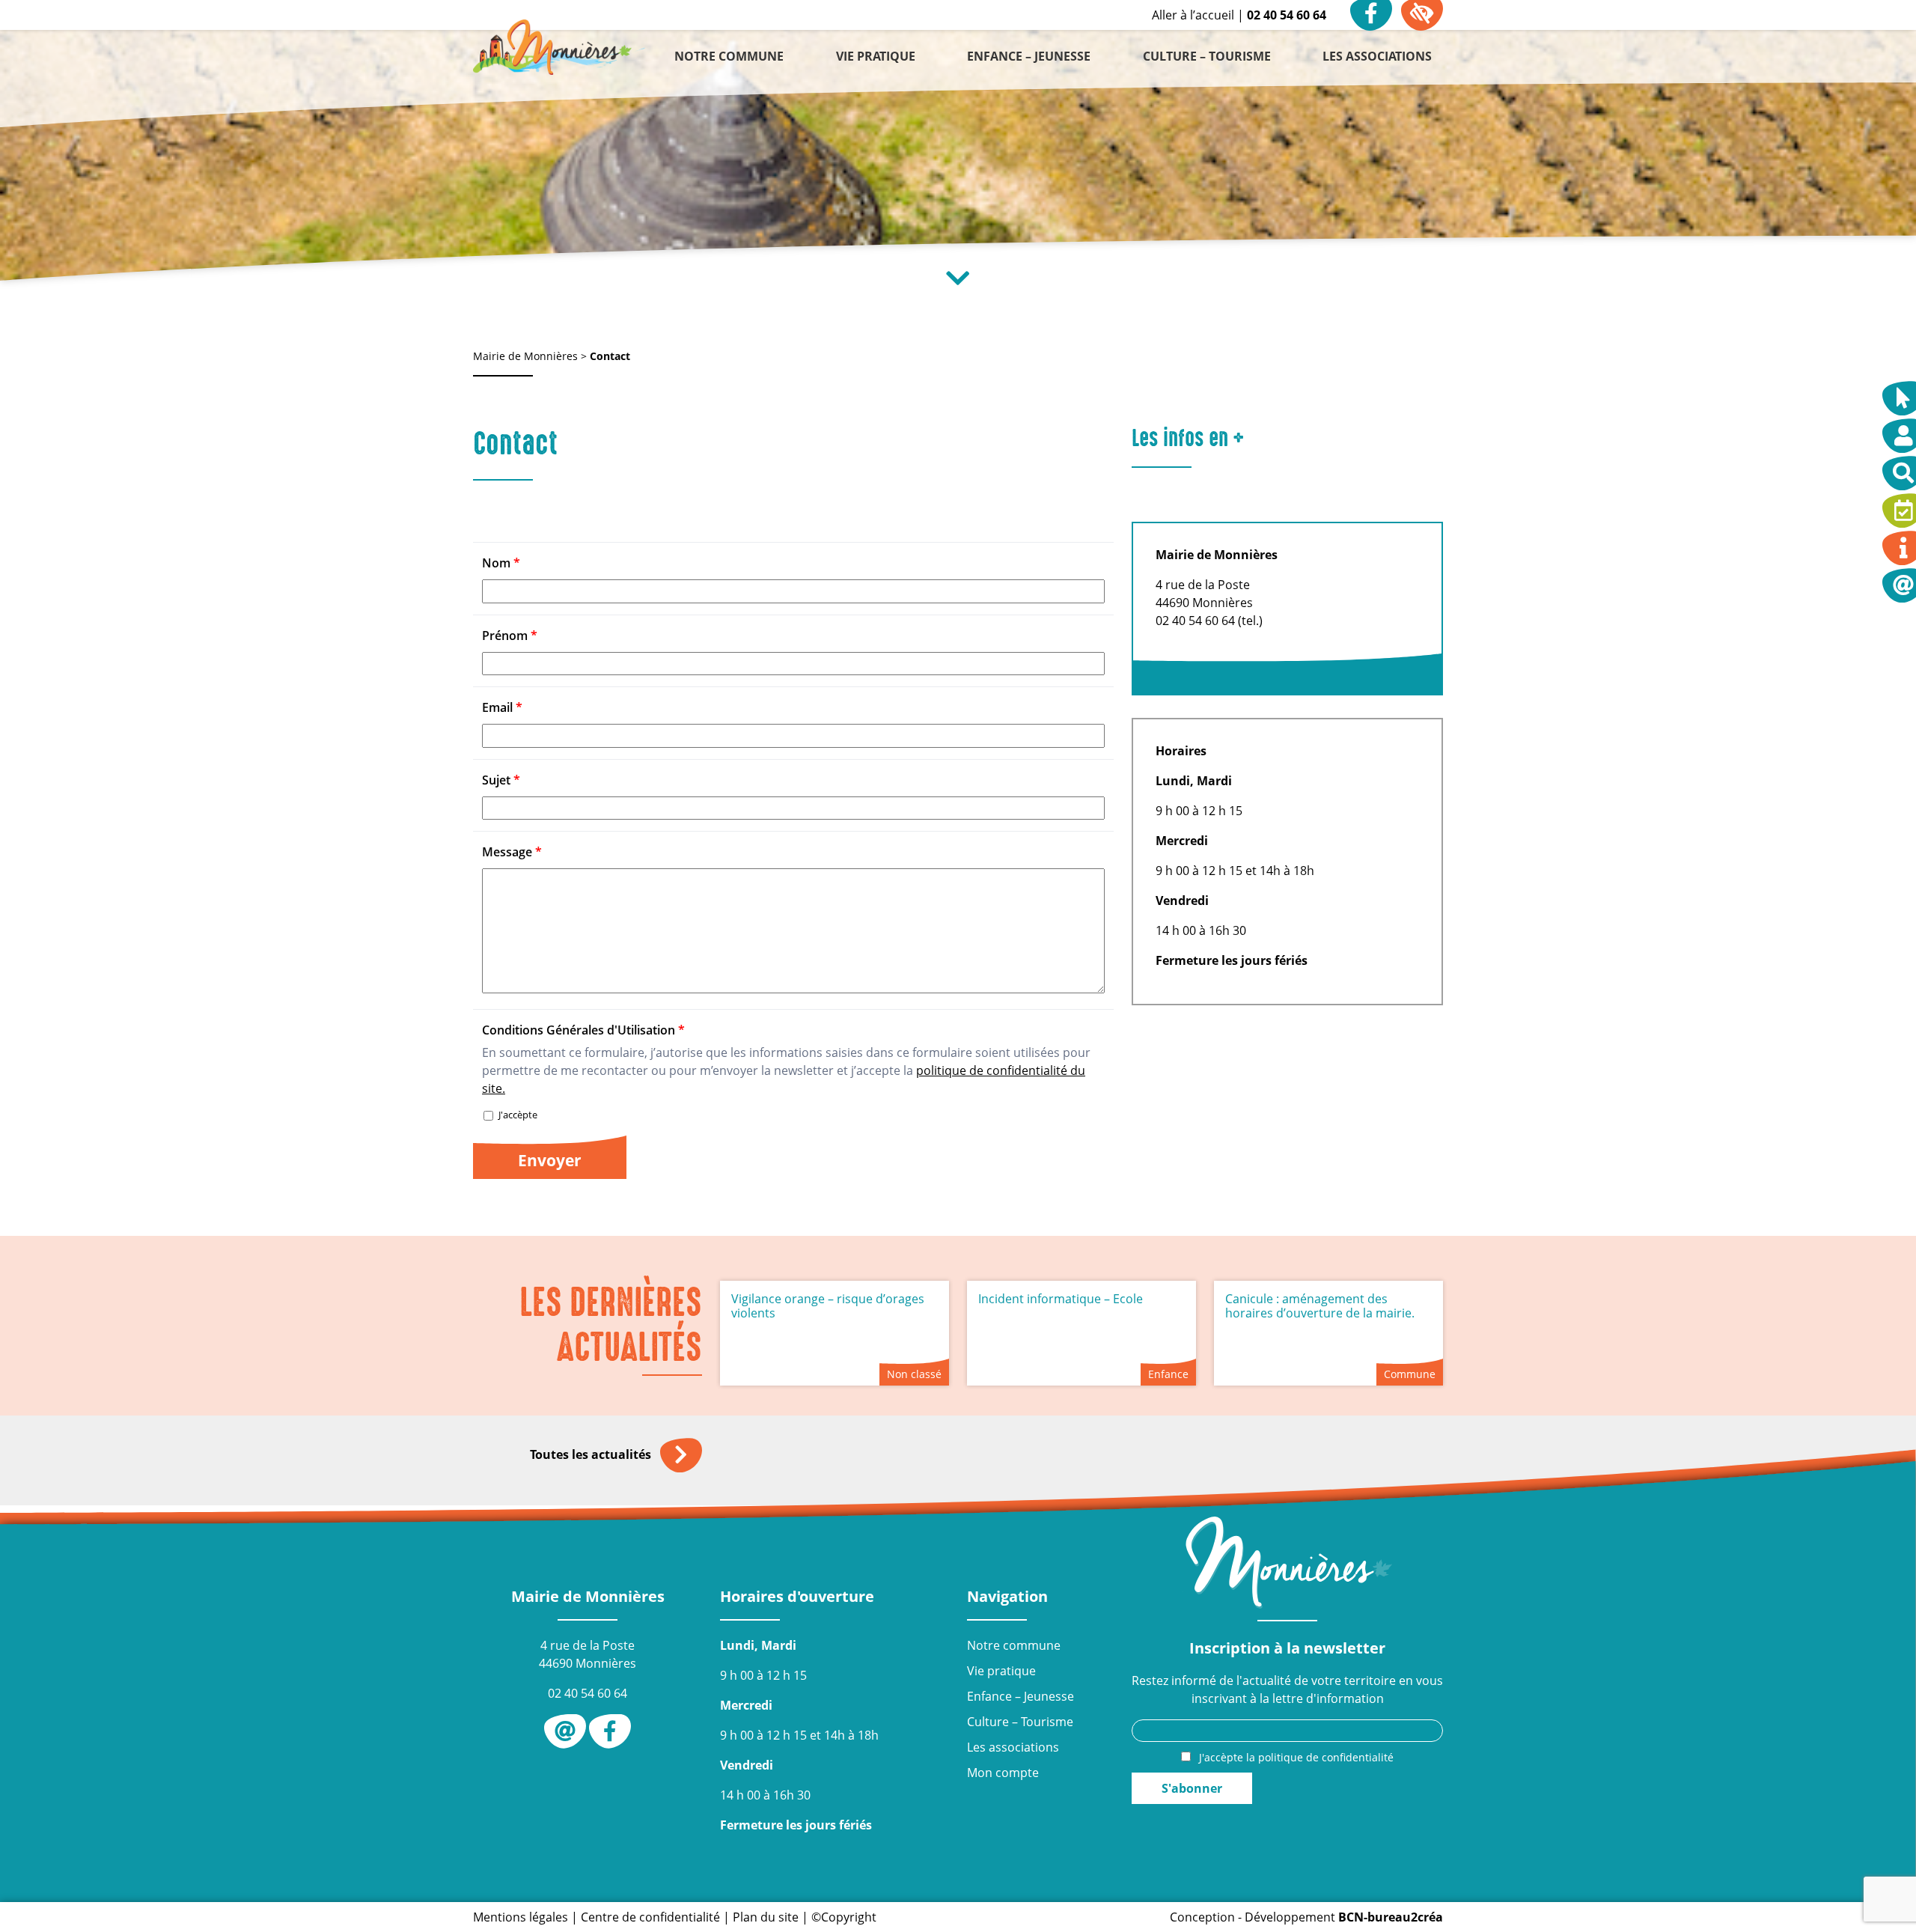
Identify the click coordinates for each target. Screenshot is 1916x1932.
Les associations (1013, 1747)
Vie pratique (1001, 1671)
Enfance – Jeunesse (1020, 1696)
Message (512, 852)
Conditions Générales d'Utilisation (583, 1030)
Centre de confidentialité (650, 1917)
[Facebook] (610, 1731)
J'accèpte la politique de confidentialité (1296, 1757)
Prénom (510, 636)
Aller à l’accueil (1193, 15)
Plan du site (766, 1917)
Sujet (501, 780)
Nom (501, 563)
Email (502, 707)
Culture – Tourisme (1020, 1722)
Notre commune (1014, 1645)
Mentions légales (521, 1917)
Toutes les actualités (592, 1454)
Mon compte (1003, 1773)
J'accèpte (517, 1115)
